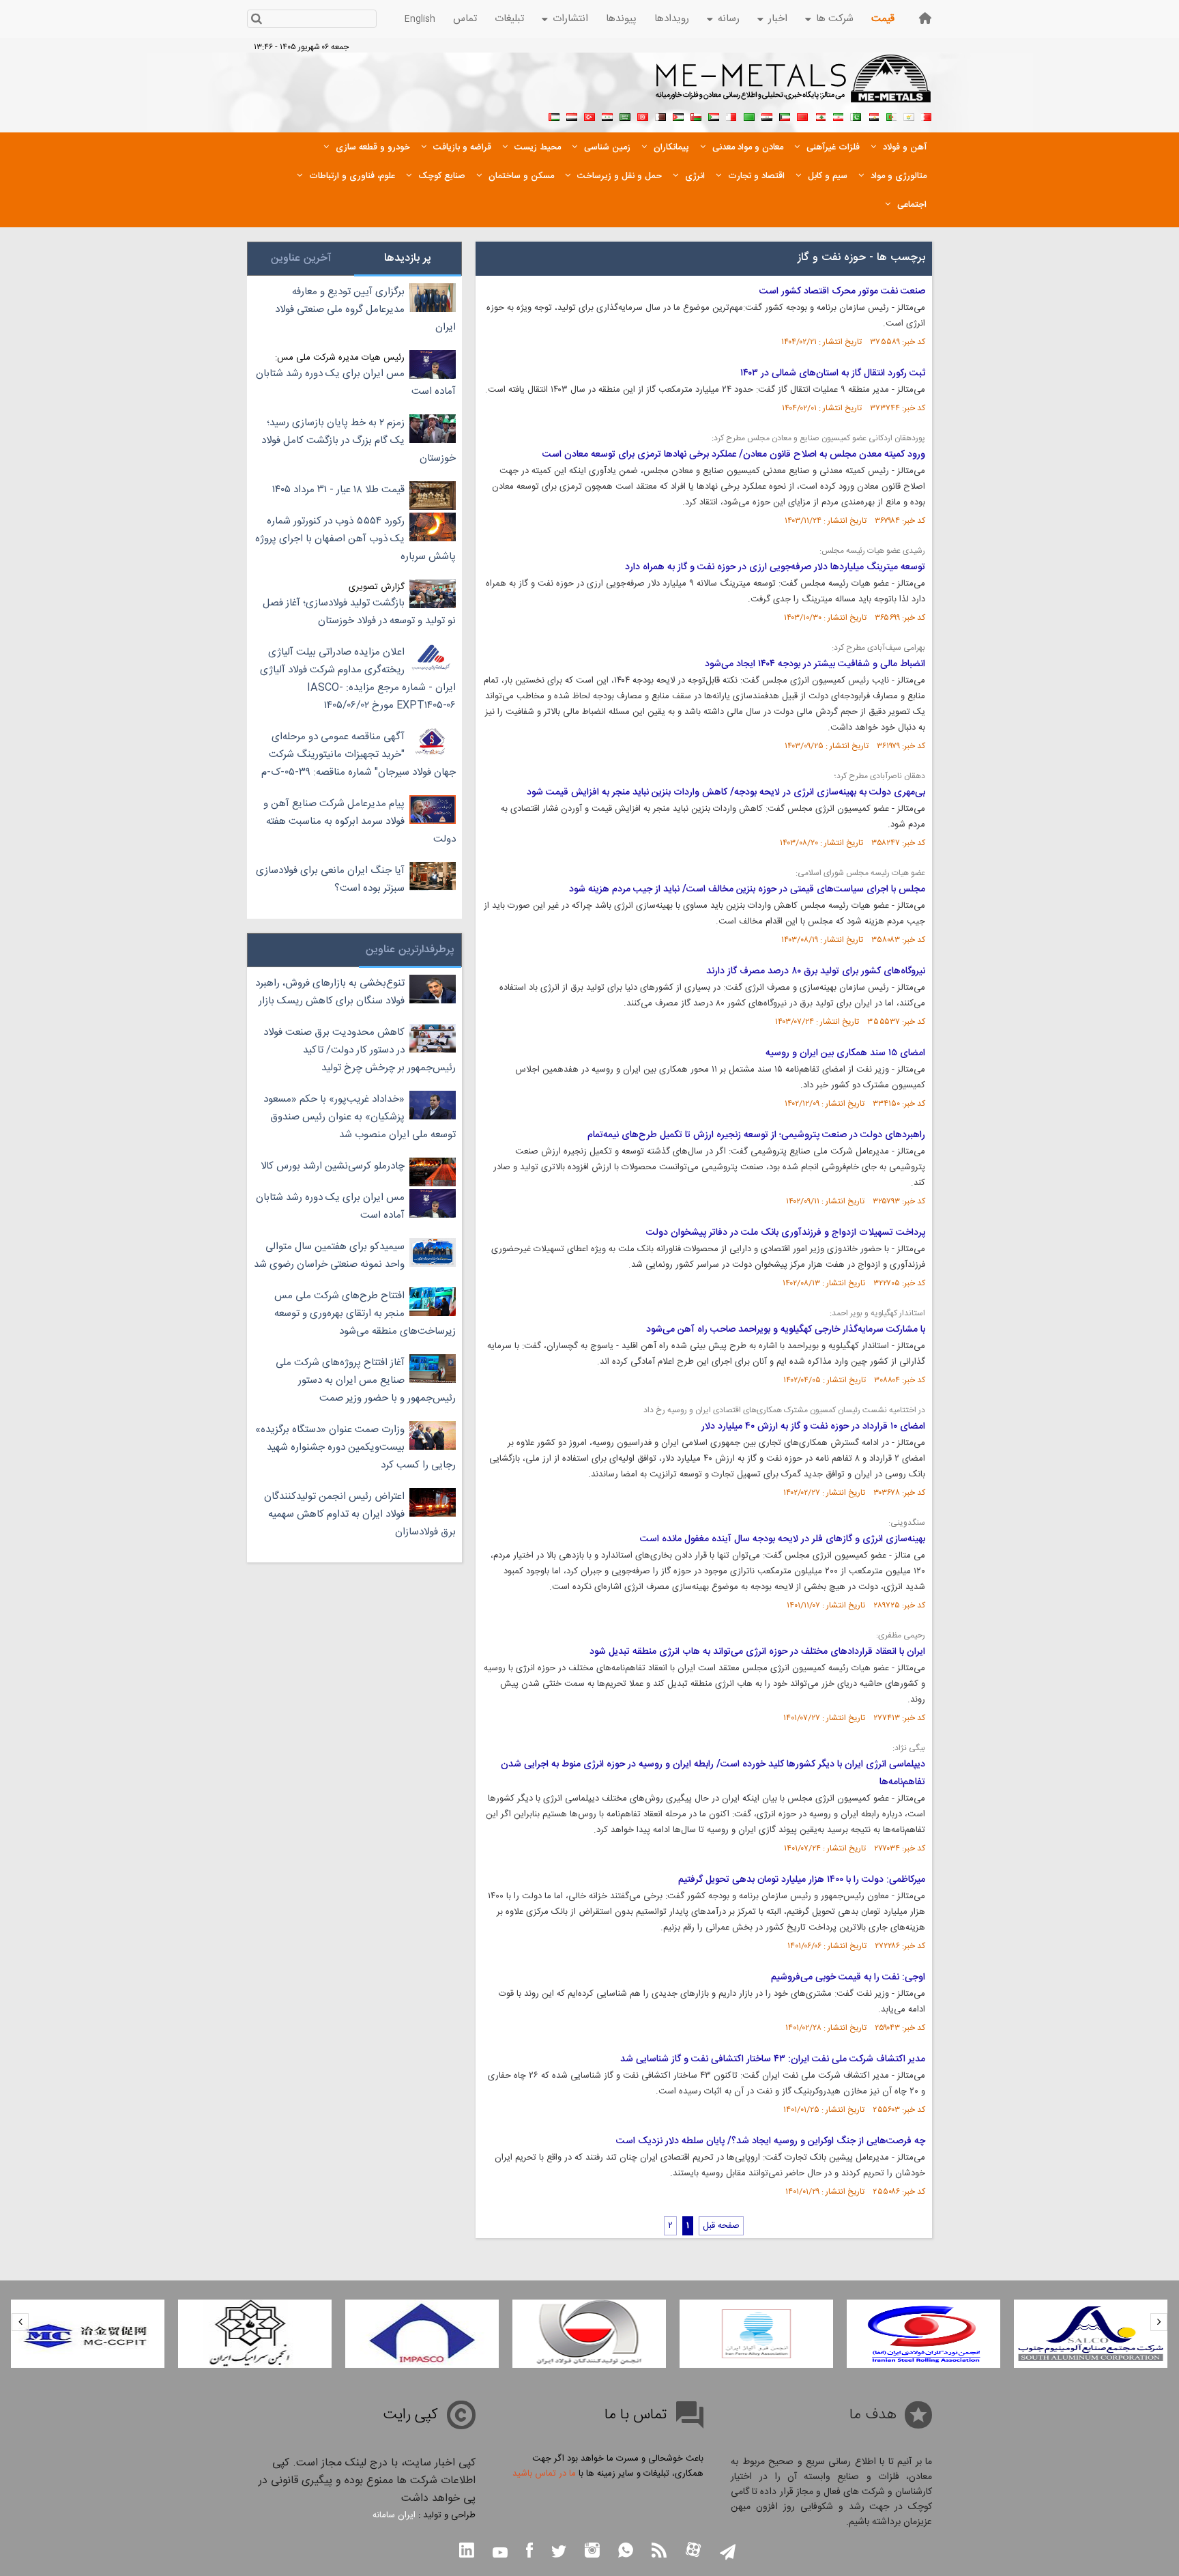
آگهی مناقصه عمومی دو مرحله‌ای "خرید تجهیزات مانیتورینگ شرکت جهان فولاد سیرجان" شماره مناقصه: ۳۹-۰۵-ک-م (359, 755)
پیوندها (621, 19)
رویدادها (672, 19)
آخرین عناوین (301, 258)
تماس (465, 19)
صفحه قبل (721, 2226)
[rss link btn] (659, 2552)
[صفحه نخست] (925, 18)
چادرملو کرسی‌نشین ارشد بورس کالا (333, 1166)
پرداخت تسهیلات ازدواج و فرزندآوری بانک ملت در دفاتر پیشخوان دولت (786, 1233)
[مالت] (731, 115)
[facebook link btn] (529, 2552)
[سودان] (714, 115)
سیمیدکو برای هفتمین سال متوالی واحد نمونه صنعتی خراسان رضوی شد (329, 1256)
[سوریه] (607, 115)
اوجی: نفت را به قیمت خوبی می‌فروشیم (848, 1977)
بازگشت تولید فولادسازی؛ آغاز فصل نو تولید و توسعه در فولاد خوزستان (359, 612)
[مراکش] (802, 115)
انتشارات (570, 19)
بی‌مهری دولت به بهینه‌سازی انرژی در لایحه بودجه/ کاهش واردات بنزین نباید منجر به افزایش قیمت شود (726, 792)
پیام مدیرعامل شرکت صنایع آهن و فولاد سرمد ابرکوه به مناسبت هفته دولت (360, 821)
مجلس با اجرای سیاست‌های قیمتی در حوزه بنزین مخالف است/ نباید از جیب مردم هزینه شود (747, 889)
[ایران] (838, 115)
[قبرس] (909, 115)
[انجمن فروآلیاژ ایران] (756, 2334)
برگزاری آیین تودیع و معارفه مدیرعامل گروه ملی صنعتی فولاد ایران (365, 310)
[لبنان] (820, 115)
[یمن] (572, 115)
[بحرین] (927, 115)
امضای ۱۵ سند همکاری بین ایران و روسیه (845, 1053)
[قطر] (660, 115)
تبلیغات (509, 19)
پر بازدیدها (408, 258)
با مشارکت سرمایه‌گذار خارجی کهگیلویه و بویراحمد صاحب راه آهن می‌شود (786, 1330)
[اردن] (678, 115)
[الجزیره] (891, 115)
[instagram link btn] (592, 2552)
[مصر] (873, 115)
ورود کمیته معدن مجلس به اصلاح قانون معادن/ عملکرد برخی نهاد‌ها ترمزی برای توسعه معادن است (734, 455)
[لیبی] (749, 115)
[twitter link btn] (559, 2553)
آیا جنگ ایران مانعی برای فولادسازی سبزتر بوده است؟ (330, 879)
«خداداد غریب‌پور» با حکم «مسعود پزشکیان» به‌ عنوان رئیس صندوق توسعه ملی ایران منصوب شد (360, 1117)
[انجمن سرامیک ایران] (255, 2334)
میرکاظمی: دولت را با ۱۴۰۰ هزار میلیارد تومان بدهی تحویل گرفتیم (802, 1880)
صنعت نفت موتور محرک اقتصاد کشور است (842, 291)
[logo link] (794, 86)
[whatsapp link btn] (626, 2552)
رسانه (729, 19)
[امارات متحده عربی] (554, 115)
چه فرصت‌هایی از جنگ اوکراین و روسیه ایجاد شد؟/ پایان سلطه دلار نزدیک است (771, 2141)
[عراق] (767, 115)
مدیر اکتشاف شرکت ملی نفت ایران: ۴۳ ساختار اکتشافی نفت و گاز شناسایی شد (773, 2059)
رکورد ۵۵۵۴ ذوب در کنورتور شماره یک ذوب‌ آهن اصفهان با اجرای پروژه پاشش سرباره (355, 539)
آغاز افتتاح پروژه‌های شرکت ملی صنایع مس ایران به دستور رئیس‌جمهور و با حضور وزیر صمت (366, 1380)
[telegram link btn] (728, 2553)
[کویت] (785, 115)
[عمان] (696, 115)
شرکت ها (835, 19)
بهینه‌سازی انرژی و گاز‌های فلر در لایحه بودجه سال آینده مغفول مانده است (783, 1539)
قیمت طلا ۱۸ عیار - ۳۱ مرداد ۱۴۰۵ (338, 490)
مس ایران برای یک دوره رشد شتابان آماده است (356, 383)
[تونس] (643, 115)
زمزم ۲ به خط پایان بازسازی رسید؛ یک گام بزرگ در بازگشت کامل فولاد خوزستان (359, 441)
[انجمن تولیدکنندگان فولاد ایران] (589, 2334)
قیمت (883, 19)
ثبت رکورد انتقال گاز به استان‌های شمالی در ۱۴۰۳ (833, 373)
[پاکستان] (856, 115)
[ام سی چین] (88, 2334)
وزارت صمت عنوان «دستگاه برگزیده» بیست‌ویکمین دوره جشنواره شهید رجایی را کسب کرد (355, 1447)
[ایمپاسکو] (422, 2334)
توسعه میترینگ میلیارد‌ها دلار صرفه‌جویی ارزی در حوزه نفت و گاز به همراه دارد (775, 567)
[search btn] (256, 20)
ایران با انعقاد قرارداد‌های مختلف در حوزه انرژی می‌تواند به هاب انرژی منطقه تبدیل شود (757, 1652)
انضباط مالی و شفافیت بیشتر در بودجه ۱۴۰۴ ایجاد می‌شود (815, 664)
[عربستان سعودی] (625, 115)
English (420, 19)
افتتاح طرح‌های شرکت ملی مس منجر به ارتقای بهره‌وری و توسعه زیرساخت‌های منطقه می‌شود (365, 1314)
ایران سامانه (394, 2515)
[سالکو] (1091, 2334)
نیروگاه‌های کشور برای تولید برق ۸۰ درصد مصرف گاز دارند (816, 971)
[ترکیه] (589, 115)
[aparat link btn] (693, 2551)
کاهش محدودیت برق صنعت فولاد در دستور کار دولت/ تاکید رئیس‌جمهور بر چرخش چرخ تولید (360, 1050)
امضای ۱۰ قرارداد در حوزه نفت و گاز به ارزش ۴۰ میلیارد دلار (813, 1427)
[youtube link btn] (500, 2554)
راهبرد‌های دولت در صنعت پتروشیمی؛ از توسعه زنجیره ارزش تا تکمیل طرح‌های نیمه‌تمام (756, 1135)
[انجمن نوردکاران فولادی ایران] (923, 2334)
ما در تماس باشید (544, 2474)
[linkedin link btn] (467, 2552)
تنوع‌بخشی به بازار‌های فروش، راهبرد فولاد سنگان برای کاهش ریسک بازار (330, 992)
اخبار (778, 19)
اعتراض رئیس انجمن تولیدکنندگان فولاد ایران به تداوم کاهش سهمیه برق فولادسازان (360, 1514)
